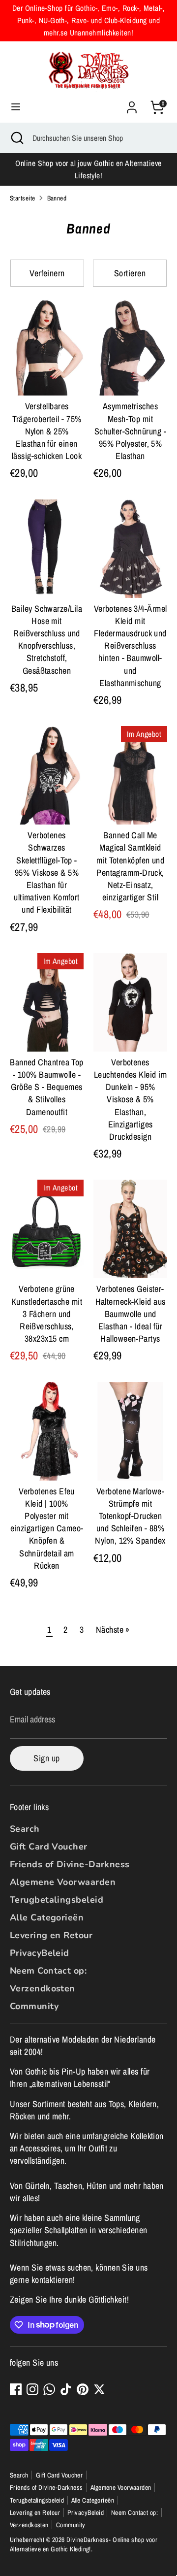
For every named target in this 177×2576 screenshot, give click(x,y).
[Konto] (132, 104)
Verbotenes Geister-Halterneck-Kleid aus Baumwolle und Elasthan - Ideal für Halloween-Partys (131, 1314)
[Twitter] (99, 2389)
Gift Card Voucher (49, 1847)
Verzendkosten (43, 1988)
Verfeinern (47, 273)
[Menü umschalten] (16, 107)
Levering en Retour (51, 1935)
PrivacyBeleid (40, 1953)
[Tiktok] (66, 2389)
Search (25, 1829)
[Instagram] (32, 2389)
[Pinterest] (83, 2389)
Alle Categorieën (47, 1917)
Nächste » (113, 1630)
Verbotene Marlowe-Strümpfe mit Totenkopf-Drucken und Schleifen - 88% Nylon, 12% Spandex (130, 1516)
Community (34, 2006)
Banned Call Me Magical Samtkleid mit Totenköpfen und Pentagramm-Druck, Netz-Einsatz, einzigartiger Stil (131, 866)
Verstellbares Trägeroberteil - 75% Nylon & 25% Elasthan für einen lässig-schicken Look (47, 431)
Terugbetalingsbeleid (57, 1900)
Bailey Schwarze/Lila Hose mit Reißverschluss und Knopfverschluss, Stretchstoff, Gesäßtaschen (47, 640)
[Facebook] (16, 2389)
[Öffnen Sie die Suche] (16, 138)
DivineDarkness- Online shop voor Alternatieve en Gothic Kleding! (84, 2544)
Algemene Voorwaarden (63, 1882)
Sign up (46, 1758)
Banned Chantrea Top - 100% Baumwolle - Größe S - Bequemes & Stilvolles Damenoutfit (47, 1087)
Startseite (23, 198)
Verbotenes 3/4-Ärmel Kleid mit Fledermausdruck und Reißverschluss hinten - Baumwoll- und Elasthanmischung (131, 646)
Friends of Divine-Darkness (70, 1864)
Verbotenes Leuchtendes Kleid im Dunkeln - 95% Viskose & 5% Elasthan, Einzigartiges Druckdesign (130, 1099)
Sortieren (130, 273)
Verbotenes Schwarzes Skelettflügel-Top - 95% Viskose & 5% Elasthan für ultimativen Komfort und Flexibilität (47, 872)
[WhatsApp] (49, 2389)
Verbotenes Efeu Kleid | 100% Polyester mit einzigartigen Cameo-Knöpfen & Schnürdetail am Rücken (47, 1528)
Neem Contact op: (48, 1971)
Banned (57, 198)
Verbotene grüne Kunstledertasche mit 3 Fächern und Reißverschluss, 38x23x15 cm (47, 1314)
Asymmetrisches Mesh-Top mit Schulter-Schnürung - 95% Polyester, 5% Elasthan (130, 431)
